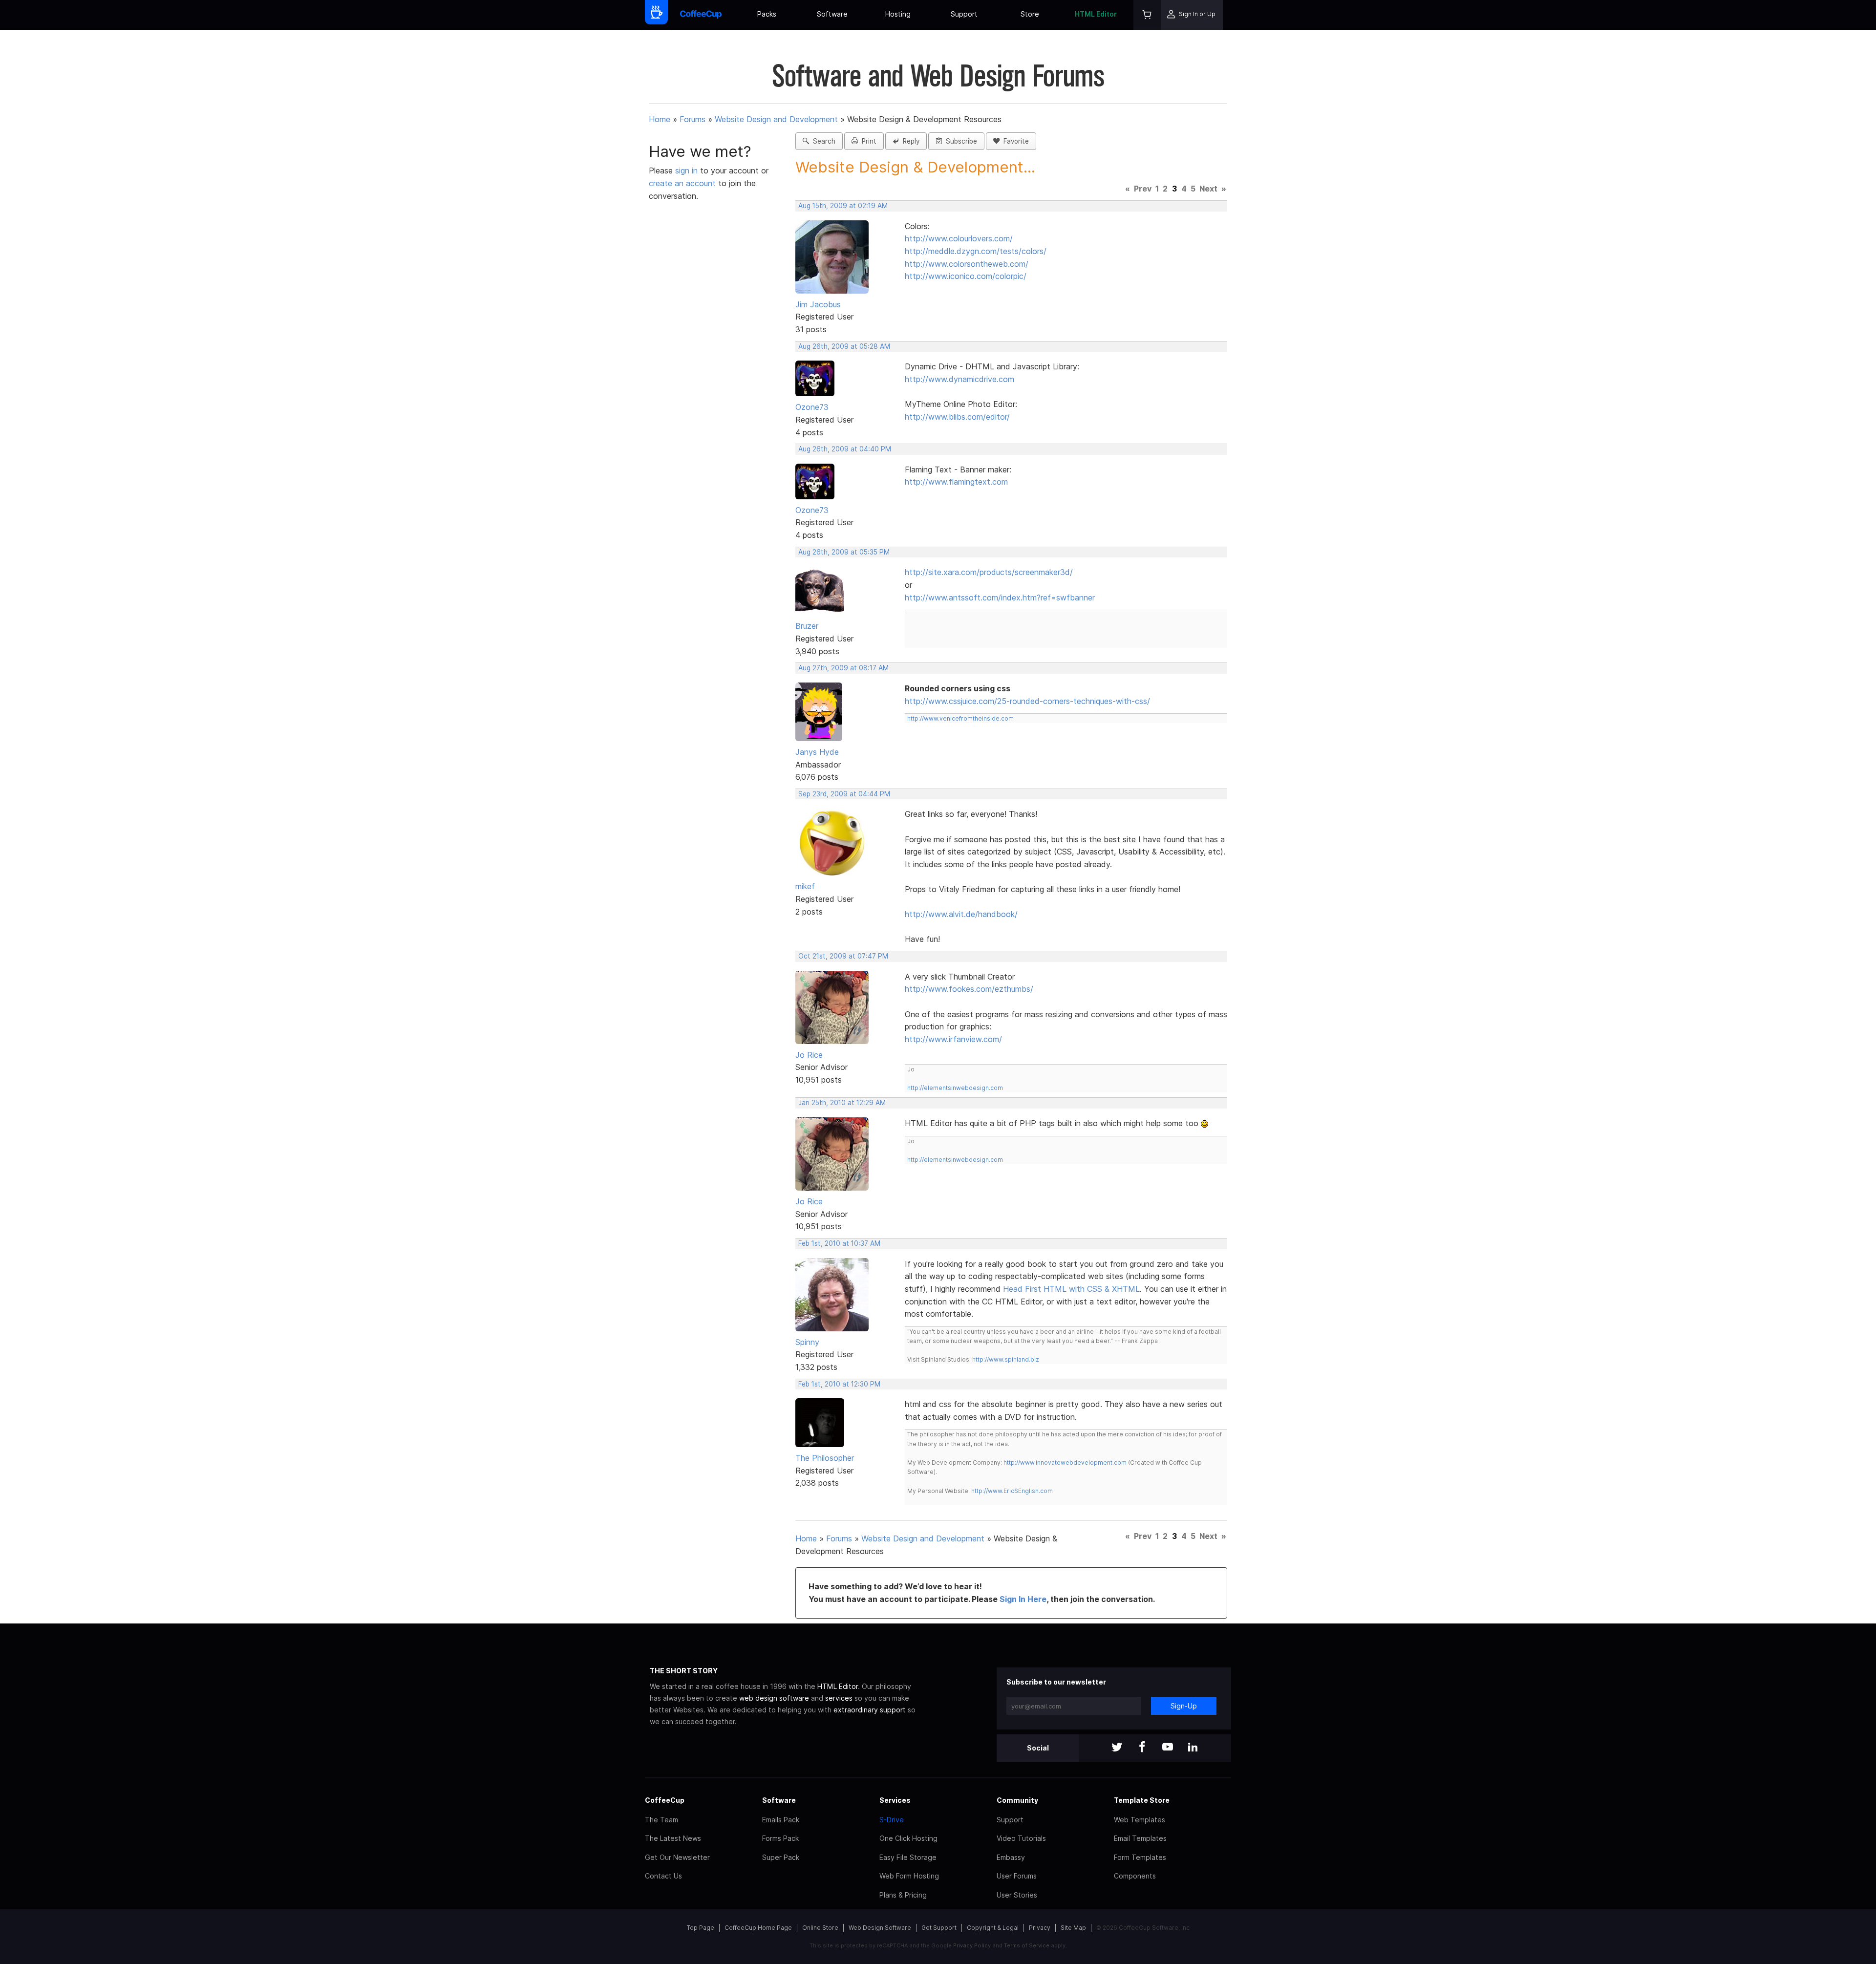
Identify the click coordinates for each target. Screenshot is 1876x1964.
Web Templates (1140, 1820)
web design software (774, 1698)
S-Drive (892, 1820)
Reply (909, 141)
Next (1208, 189)
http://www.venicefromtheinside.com (960, 718)
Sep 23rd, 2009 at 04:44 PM (844, 794)
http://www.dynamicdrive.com (959, 379)
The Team (661, 1820)
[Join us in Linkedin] (1193, 1748)
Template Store (1142, 1800)
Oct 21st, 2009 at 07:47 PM (843, 956)
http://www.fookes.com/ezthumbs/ (969, 989)
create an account (682, 183)
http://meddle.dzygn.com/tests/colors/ (976, 251)
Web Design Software (880, 1928)
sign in (688, 171)
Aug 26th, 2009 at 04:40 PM (845, 449)
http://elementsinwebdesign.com (955, 1088)
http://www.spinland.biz (1006, 1359)
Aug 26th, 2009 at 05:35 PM (844, 552)
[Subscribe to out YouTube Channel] (1168, 1748)
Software (832, 14)
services (839, 1698)
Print (867, 141)
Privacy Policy (972, 1945)
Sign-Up (1184, 1706)
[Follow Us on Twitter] (1117, 1748)
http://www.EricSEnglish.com (1012, 1491)
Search (822, 141)
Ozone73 (812, 407)
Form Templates (1140, 1857)
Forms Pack (780, 1838)
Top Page (701, 1928)
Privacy (1040, 1928)
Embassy (1011, 1857)
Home (660, 119)
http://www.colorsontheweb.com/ (967, 264)
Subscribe (959, 141)
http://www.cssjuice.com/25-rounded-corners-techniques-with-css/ (1027, 701)
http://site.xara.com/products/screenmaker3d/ (989, 572)
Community (1017, 1800)
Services (895, 1800)
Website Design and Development (776, 119)
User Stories (1017, 1895)
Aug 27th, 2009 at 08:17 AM (843, 668)
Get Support (939, 1928)
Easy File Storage (908, 1857)
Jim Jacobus (818, 304)
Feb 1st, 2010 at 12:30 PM (839, 1384)
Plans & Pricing (903, 1895)
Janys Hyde (817, 752)
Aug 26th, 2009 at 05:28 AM (844, 346)
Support (964, 14)
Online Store (820, 1928)
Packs (767, 14)
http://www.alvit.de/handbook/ (961, 914)
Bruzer (807, 626)
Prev (1143, 189)
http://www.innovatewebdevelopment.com (1065, 1462)
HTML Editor (1096, 14)
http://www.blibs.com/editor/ (957, 417)
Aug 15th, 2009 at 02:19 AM (843, 206)
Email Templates (1140, 1838)
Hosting (898, 14)
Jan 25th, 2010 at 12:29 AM (842, 1103)
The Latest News (673, 1838)
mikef (805, 886)
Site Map (1073, 1928)
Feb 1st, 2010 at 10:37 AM (839, 1243)
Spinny (807, 1342)
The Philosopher (825, 1458)
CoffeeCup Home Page (758, 1928)
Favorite (1014, 141)
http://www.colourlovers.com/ (959, 238)
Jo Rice (809, 1055)
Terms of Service (1027, 1945)
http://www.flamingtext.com (956, 482)
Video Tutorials (1021, 1838)
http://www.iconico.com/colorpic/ (966, 276)
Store (1030, 14)
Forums (693, 119)
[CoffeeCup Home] (701, 15)
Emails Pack (781, 1820)
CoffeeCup (665, 1800)
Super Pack (781, 1857)
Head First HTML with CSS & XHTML (1071, 1289)
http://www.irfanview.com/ (953, 1039)
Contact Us (663, 1876)
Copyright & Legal (993, 1928)
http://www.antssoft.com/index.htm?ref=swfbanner (1000, 598)
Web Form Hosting (909, 1876)
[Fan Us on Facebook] (1142, 1748)
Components (1135, 1876)
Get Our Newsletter (677, 1857)
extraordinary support (870, 1710)
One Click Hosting (908, 1838)
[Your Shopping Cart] (1147, 15)
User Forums (1017, 1876)
